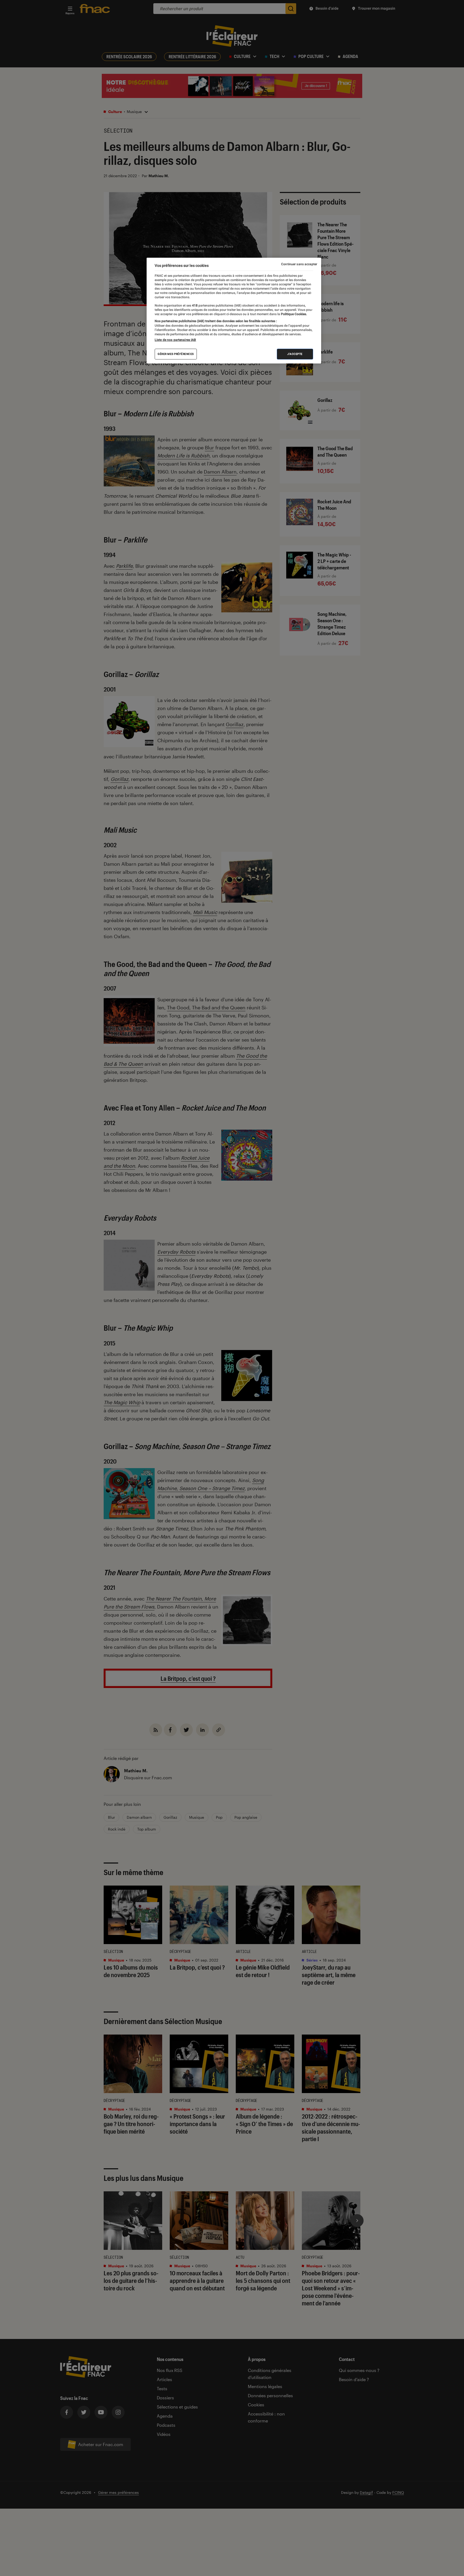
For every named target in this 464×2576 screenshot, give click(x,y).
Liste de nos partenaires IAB (175, 340)
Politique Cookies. (293, 314)
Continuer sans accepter (299, 264)
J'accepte (295, 354)
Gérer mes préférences (176, 354)
